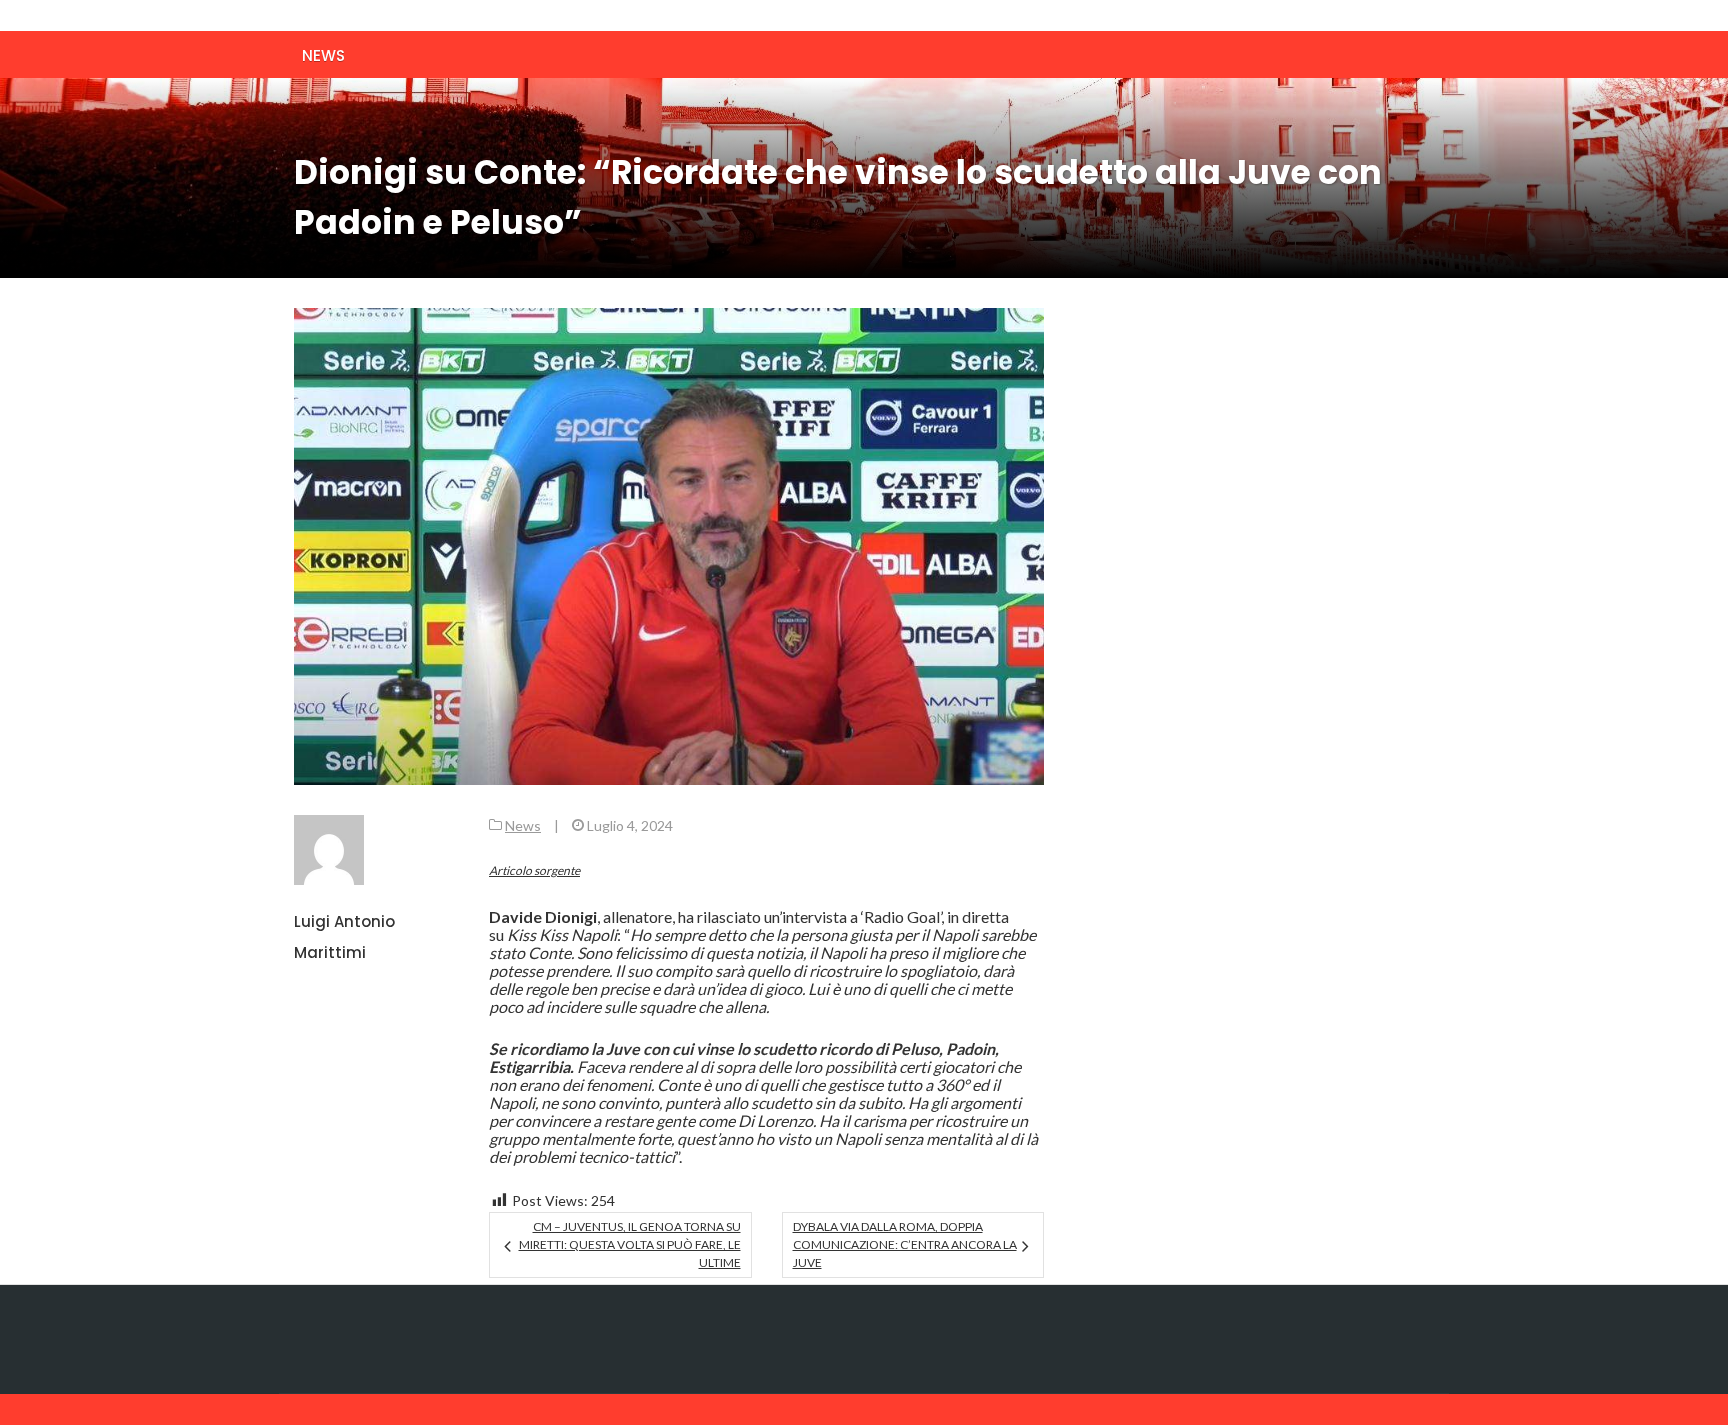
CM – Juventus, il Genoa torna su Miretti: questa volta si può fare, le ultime (629, 1244)
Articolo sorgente (534, 870)
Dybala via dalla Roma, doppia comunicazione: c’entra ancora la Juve (905, 1244)
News (323, 55)
